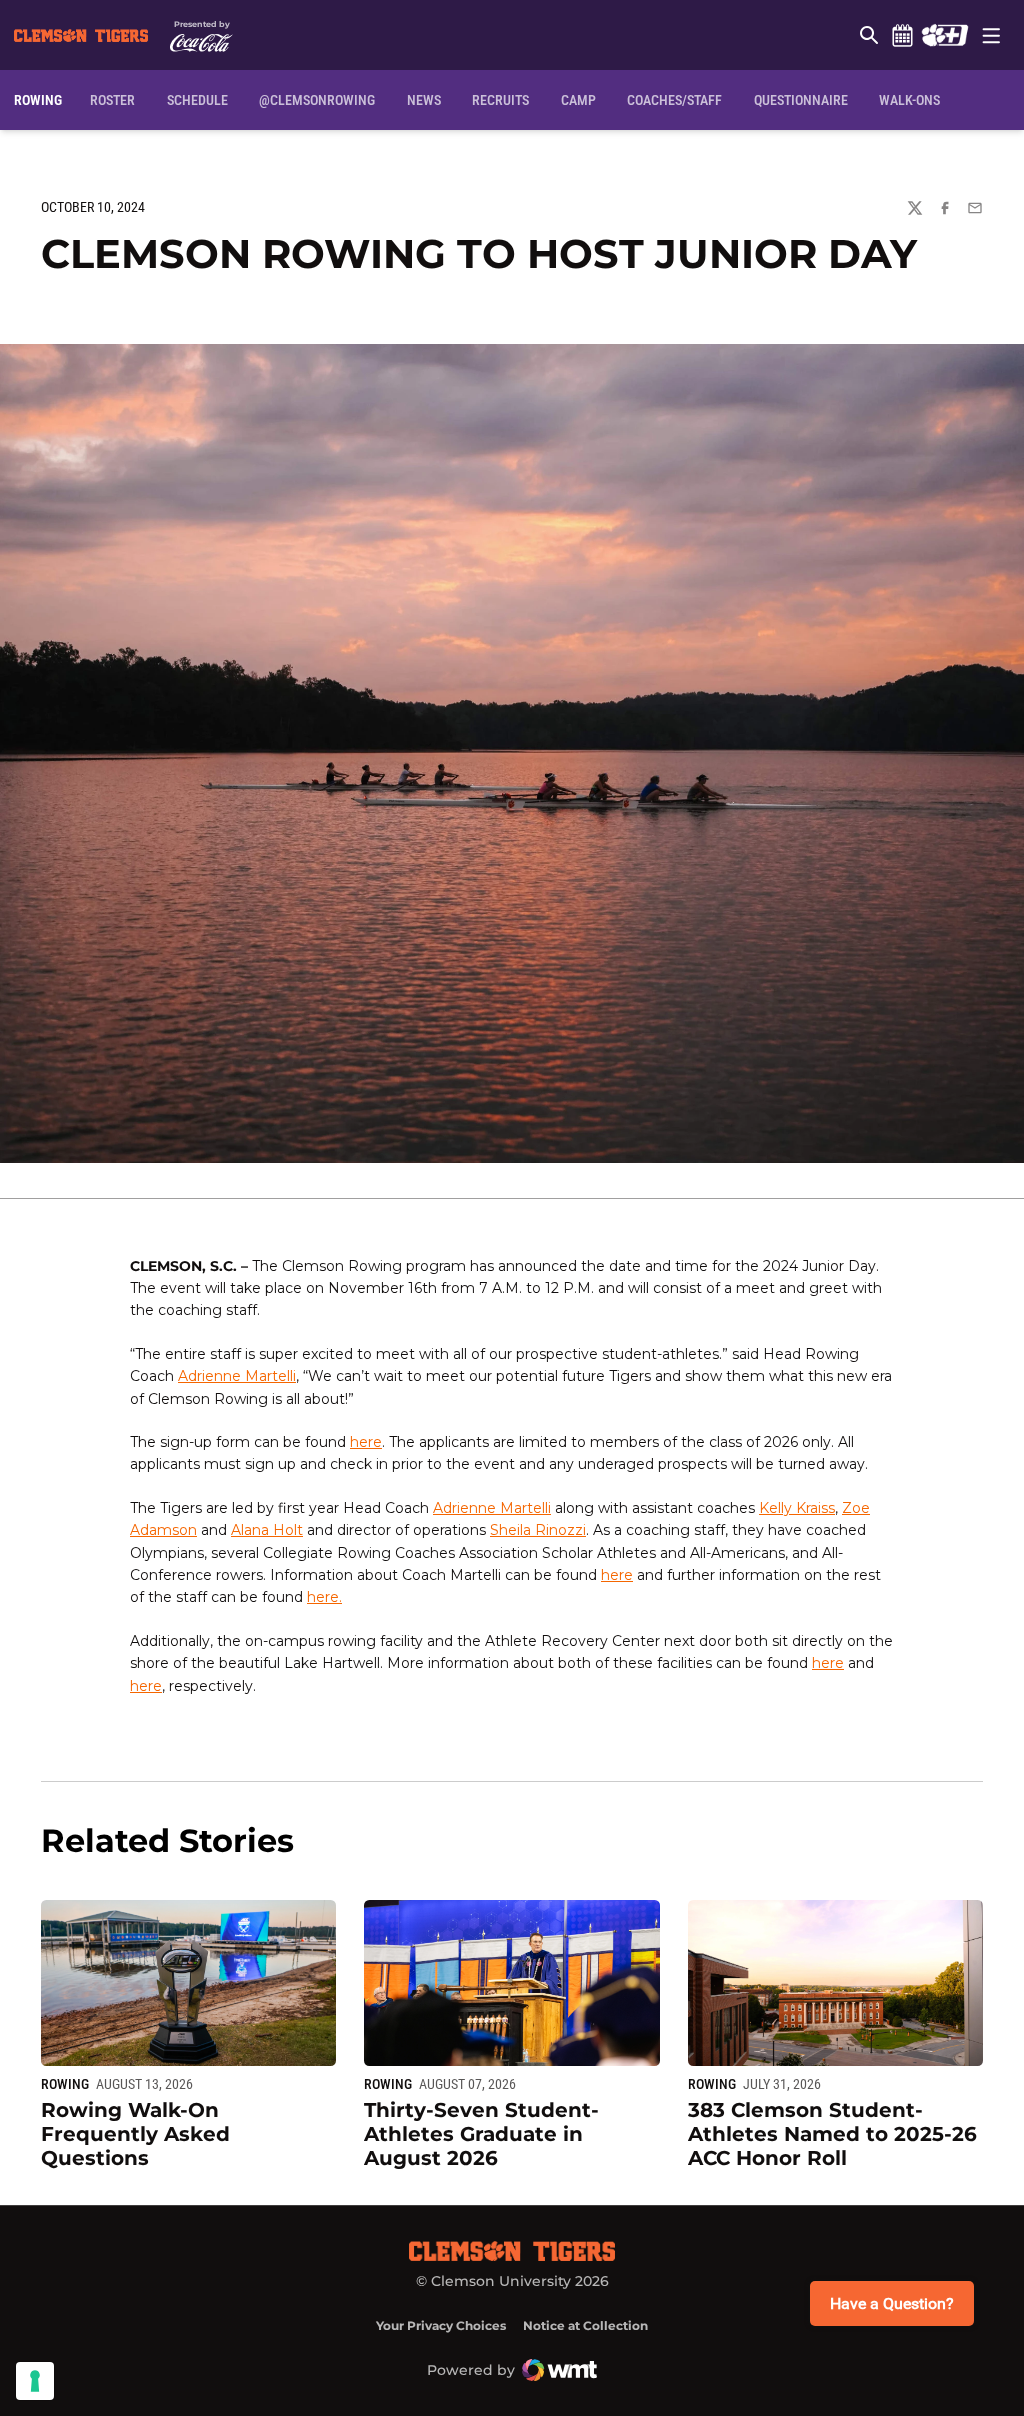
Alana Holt (267, 1530)
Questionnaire (801, 100)
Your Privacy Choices (441, 2325)
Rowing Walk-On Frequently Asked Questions (135, 2134)
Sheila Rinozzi (538, 1530)
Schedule (902, 35)
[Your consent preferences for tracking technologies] (35, 2381)
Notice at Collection (585, 2325)
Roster (112, 100)
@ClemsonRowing (317, 100)
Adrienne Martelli (237, 1376)
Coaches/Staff (674, 100)
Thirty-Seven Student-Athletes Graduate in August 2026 (481, 2134)
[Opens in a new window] (944, 35)
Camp (578, 100)
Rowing (65, 2084)
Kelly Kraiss (797, 1508)
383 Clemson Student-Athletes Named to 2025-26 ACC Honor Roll (832, 2134)
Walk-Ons (909, 100)
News (424, 100)
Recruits (500, 100)
